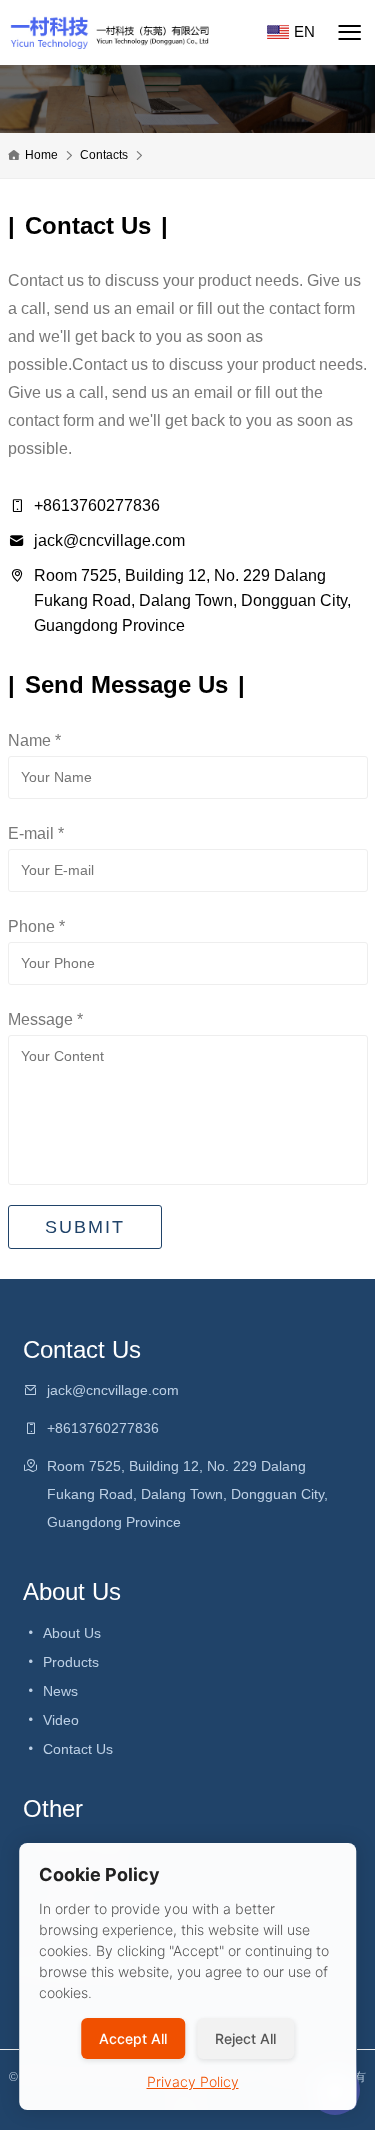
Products (69, 1662)
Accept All (133, 2038)
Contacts (104, 155)
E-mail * (36, 833)
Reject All (245, 2038)
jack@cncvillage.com (109, 540)
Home (41, 155)
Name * (34, 740)
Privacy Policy (193, 2081)
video (59, 1720)
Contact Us (76, 1749)
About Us (70, 1633)
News (58, 1691)
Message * (45, 1019)
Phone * (36, 926)
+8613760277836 (97, 505)
